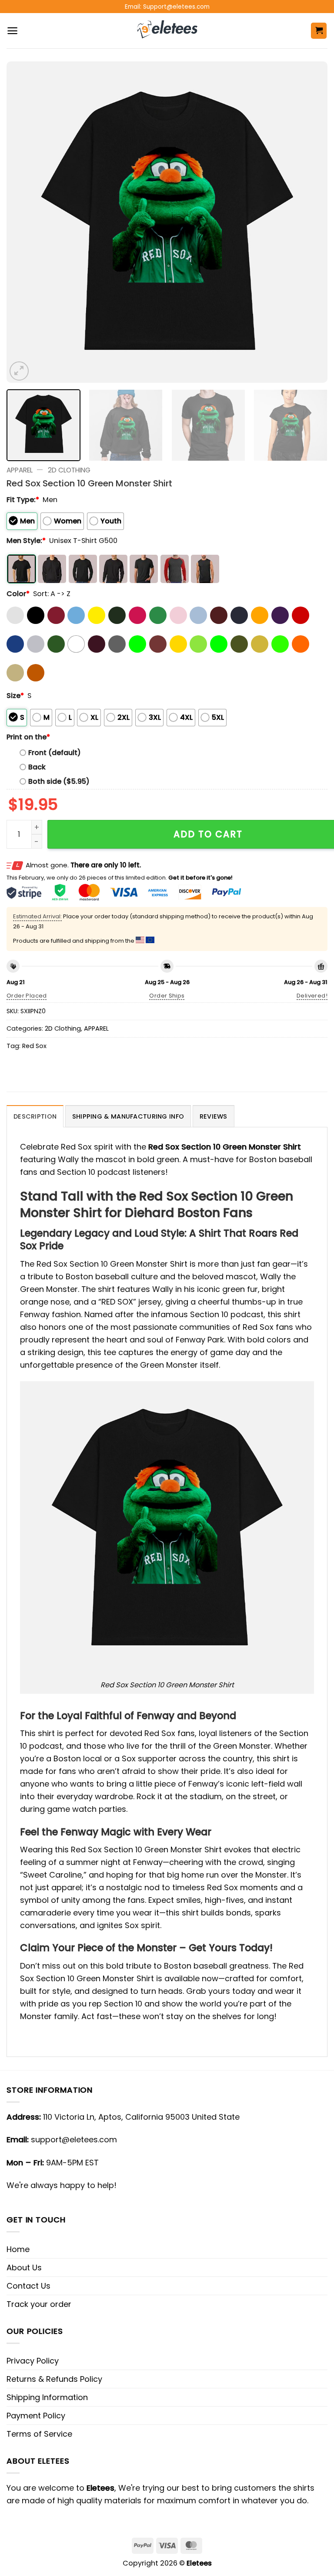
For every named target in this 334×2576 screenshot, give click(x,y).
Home (18, 2249)
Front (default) (55, 753)
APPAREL (20, 470)
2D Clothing (69, 470)
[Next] (310, 222)
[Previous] (24, 222)
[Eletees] (167, 31)
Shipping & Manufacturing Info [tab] (128, 1116)
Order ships (167, 996)
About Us (24, 2267)
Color (18, 594)
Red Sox (34, 1046)
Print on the (28, 737)
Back (37, 767)
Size (15, 696)
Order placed (27, 996)
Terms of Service (39, 2434)
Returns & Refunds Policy (54, 2379)
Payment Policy (36, 2416)
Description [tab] (35, 1116)
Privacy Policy (33, 2361)
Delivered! (312, 996)
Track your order (39, 2304)
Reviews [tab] (214, 1116)
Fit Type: (23, 500)
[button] (12, 31)
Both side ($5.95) (59, 781)
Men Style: (26, 541)
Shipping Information (47, 2397)
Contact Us (28, 2286)
